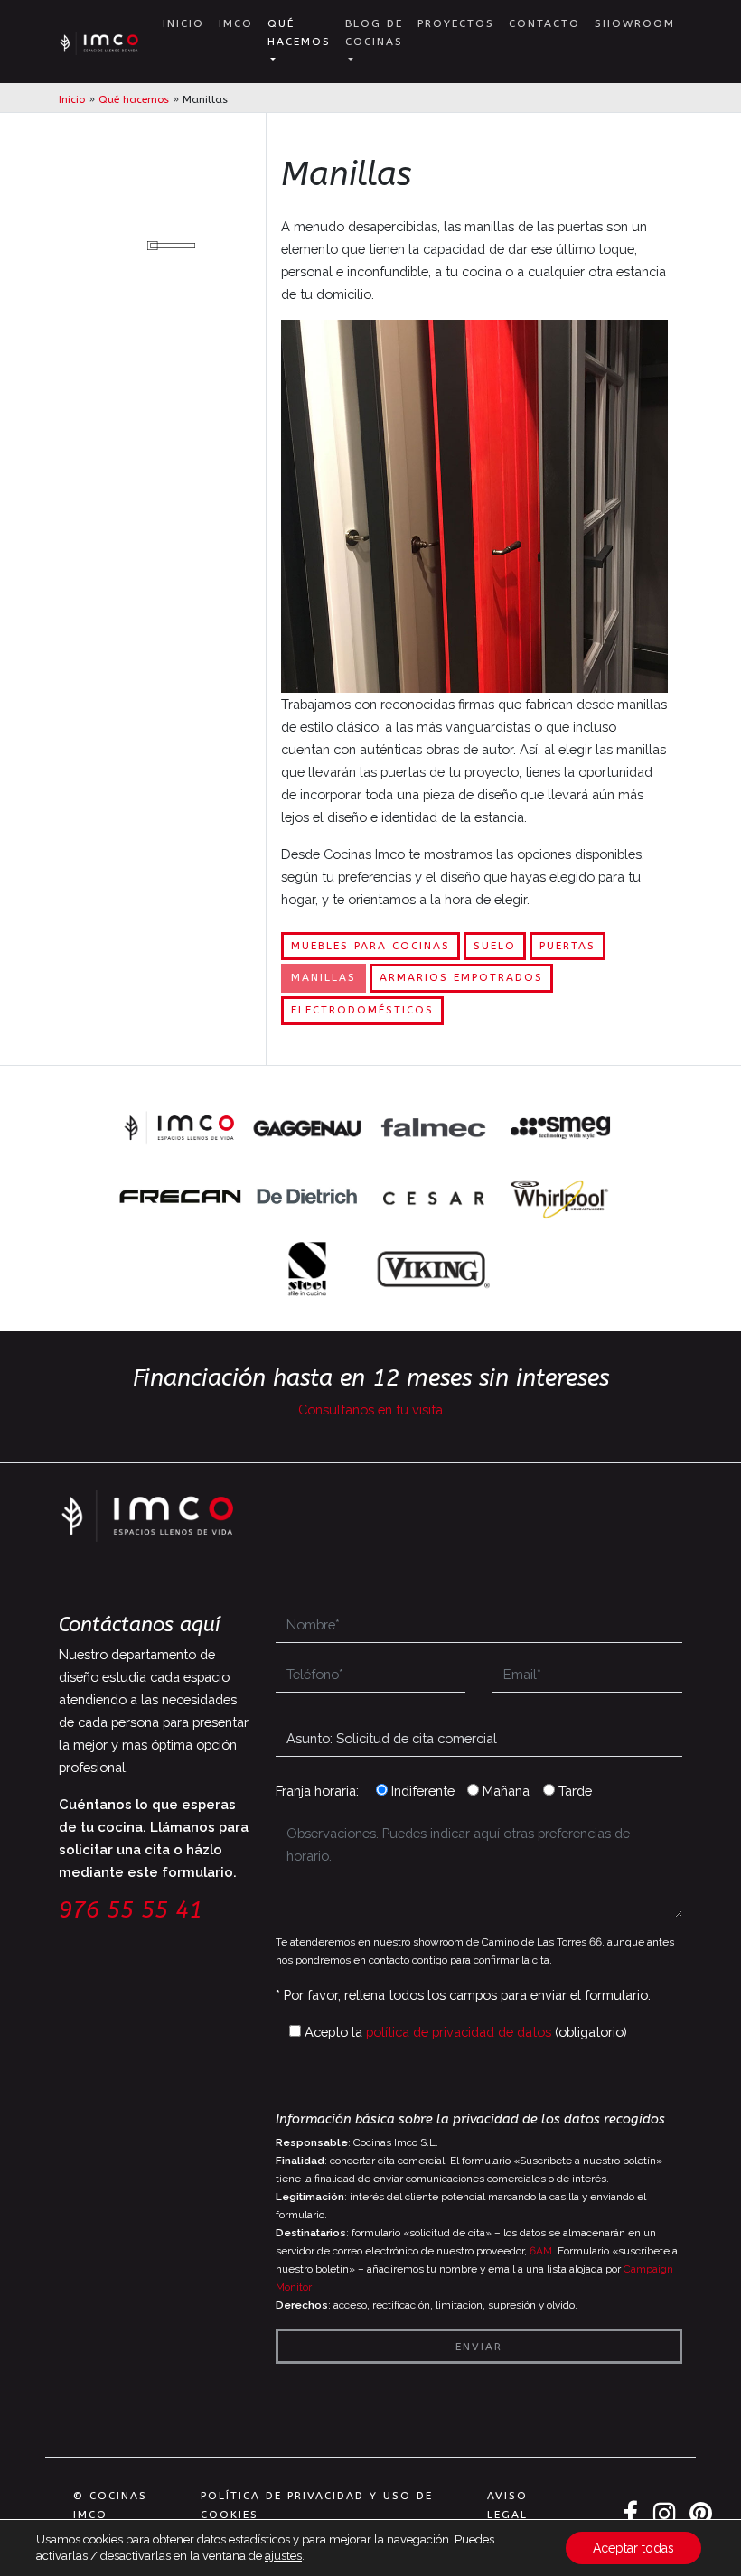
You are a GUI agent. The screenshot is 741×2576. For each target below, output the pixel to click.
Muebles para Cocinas (370, 946)
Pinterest (700, 2514)
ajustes (283, 2556)
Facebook (631, 2514)
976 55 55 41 (131, 1910)
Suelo (495, 946)
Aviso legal (507, 2505)
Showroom (635, 23)
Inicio (183, 23)
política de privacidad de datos (459, 2032)
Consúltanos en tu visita (370, 1409)
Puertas (567, 946)
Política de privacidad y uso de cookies (317, 2505)
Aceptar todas (633, 2548)
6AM (541, 2251)
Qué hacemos (299, 33)
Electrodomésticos (362, 1010)
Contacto (544, 23)
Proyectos (456, 23)
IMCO (236, 23)
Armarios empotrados (461, 977)
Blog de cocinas (374, 33)
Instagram (664, 2514)
